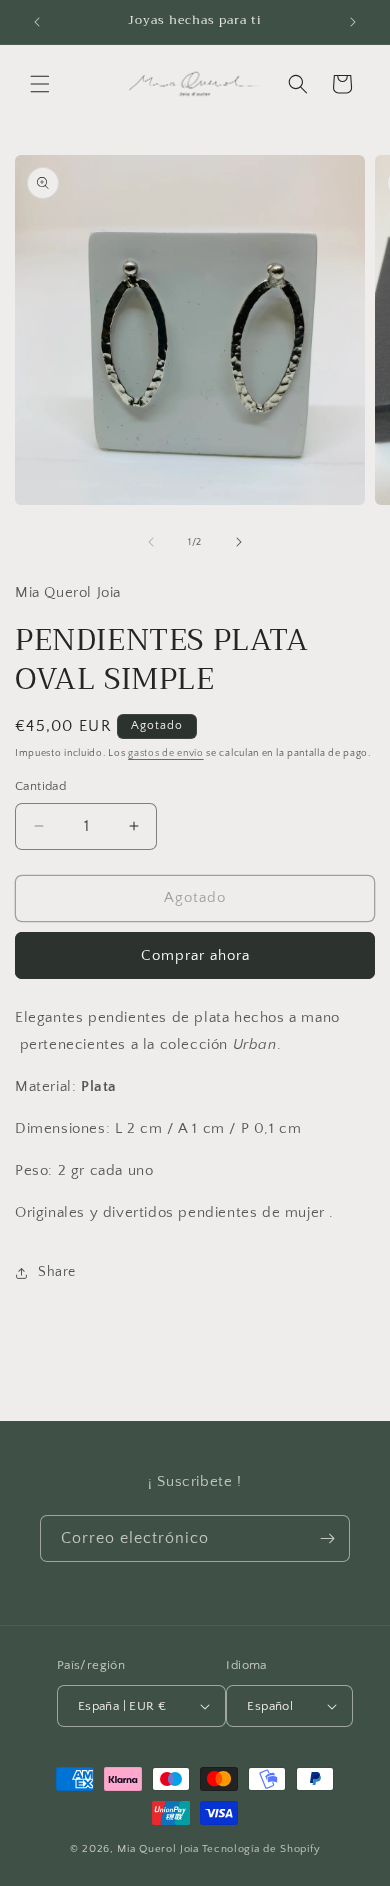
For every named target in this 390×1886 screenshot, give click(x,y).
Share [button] (57, 1272)
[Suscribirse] (327, 1538)
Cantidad (40, 786)
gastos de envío (166, 753)
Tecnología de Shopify (261, 1849)
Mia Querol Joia (158, 1849)
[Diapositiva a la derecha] (239, 542)
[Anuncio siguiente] (353, 22)
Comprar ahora (195, 955)
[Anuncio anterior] (37, 22)
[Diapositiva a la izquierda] (151, 542)
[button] (40, 84)
